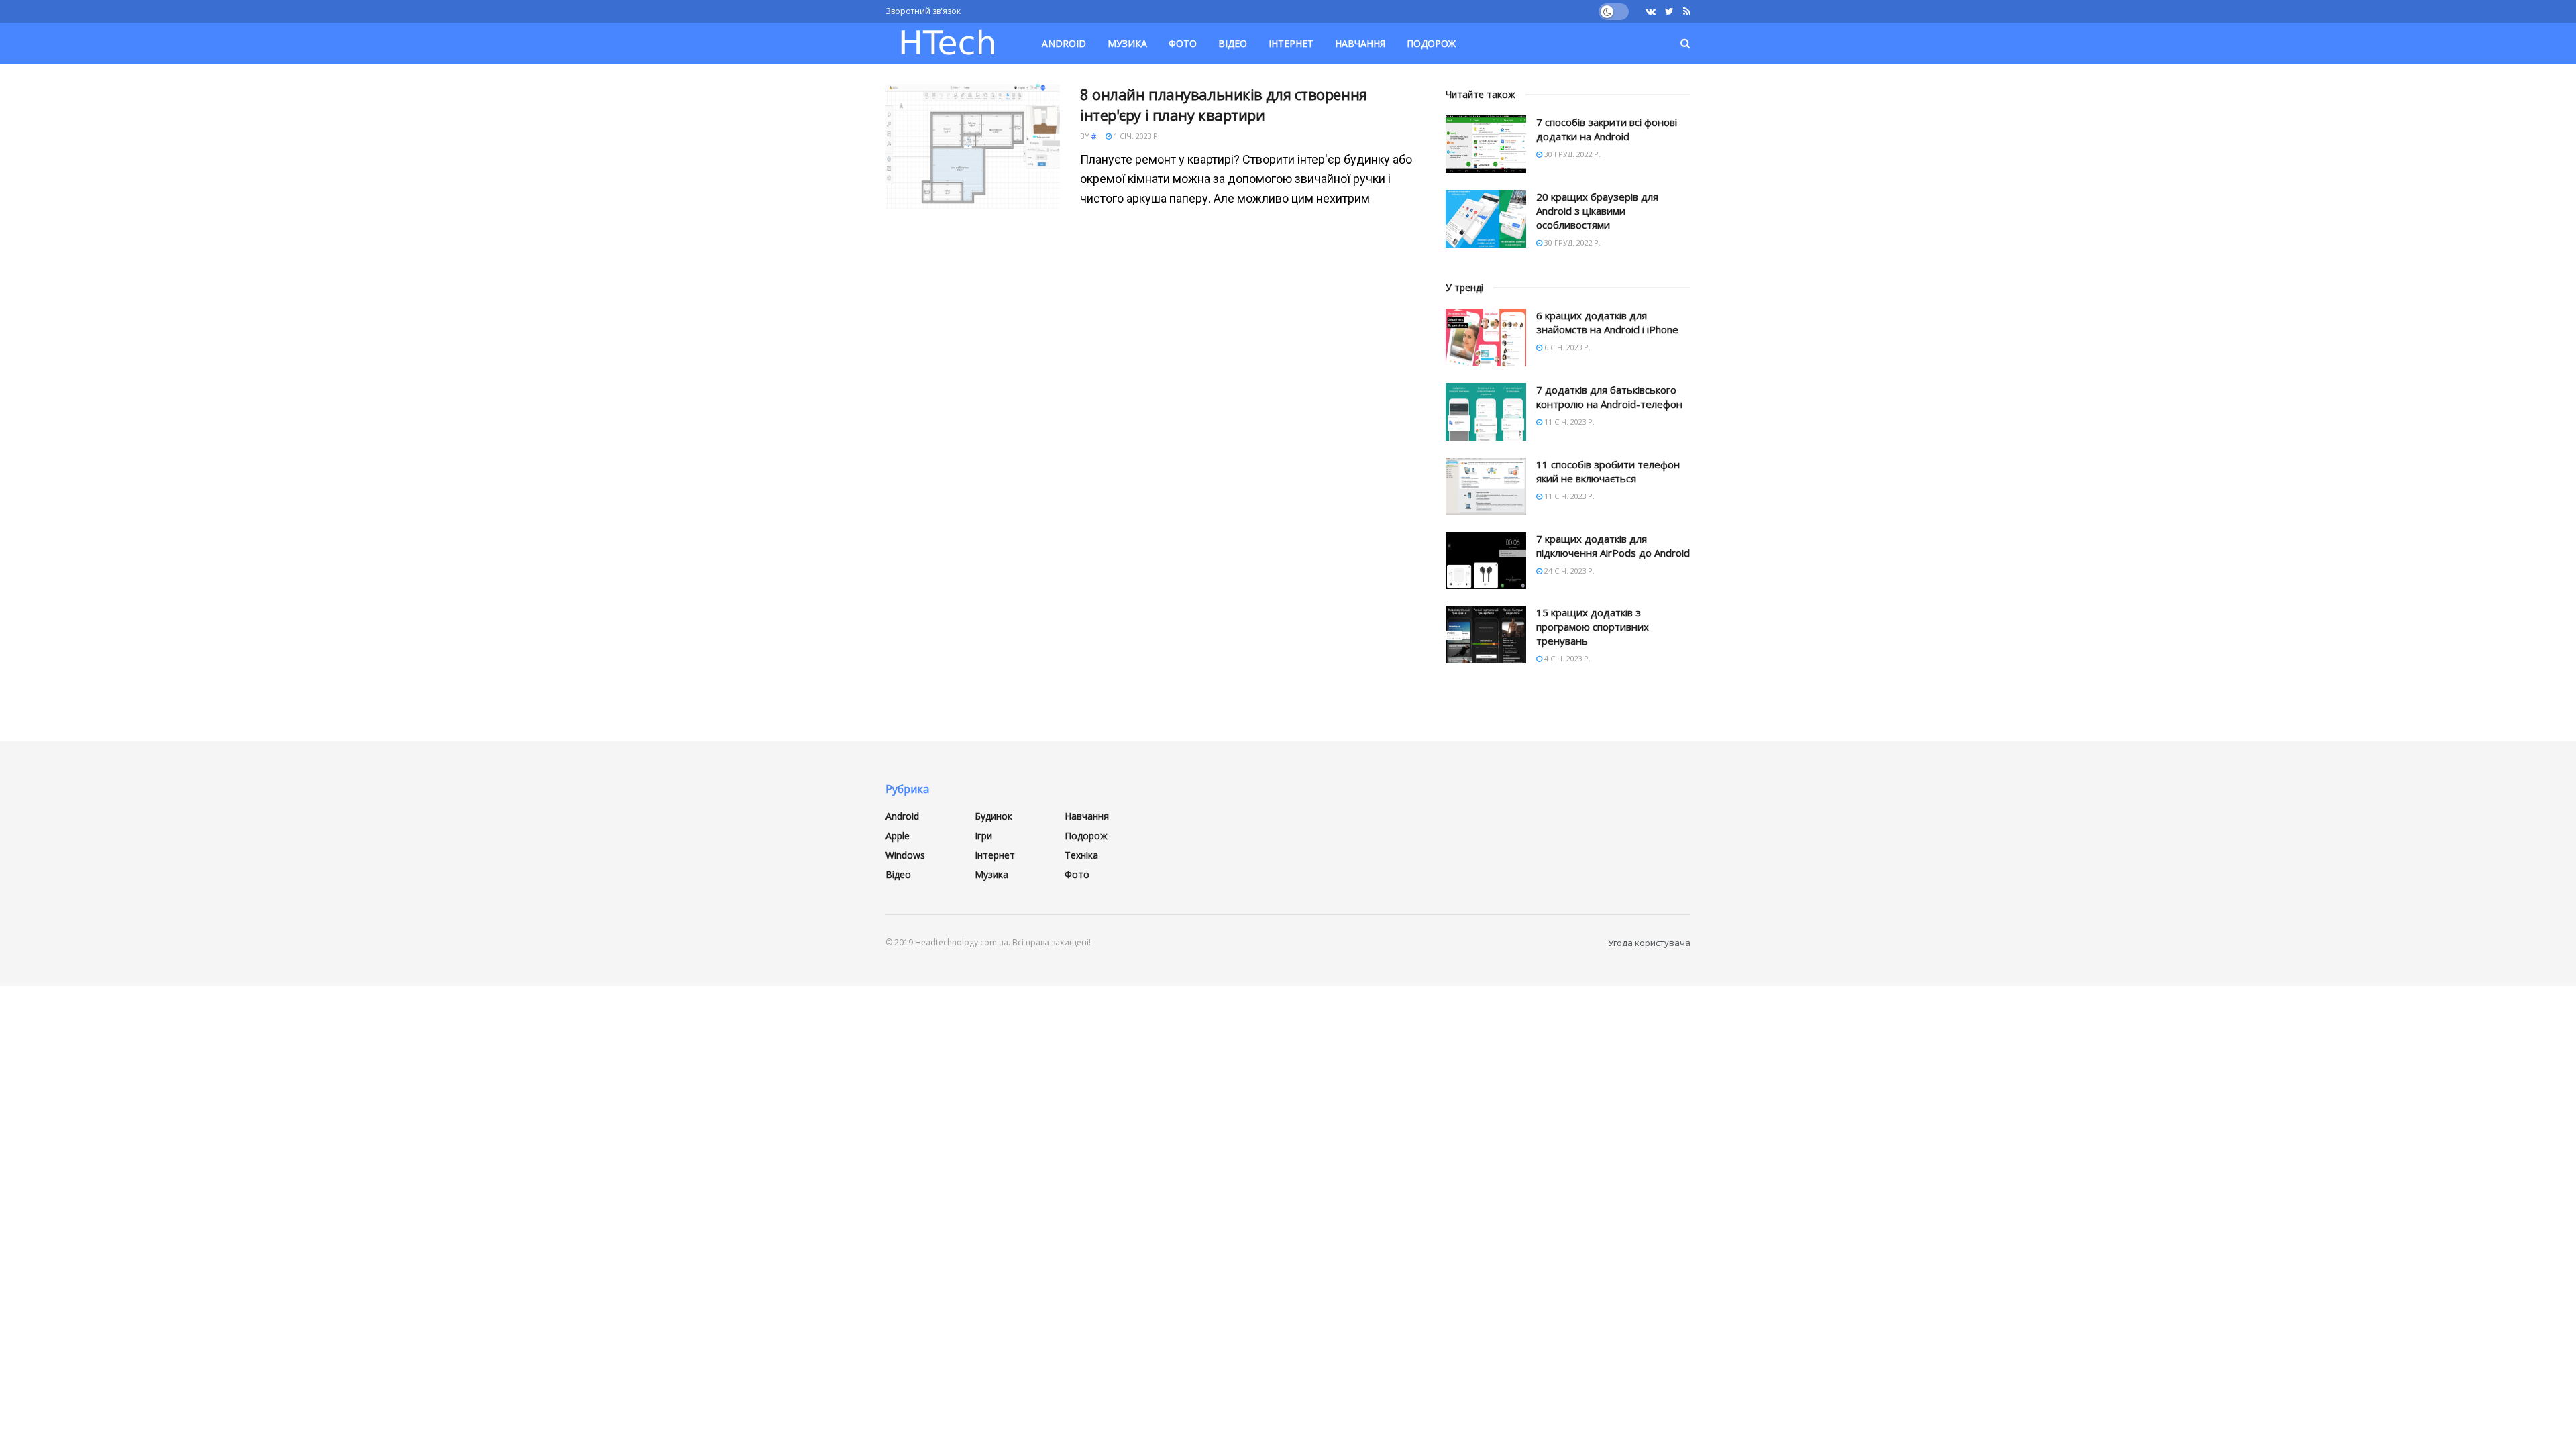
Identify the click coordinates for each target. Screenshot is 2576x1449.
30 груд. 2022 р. (1571, 154)
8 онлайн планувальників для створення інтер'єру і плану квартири (1224, 104)
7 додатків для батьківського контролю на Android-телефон (1609, 397)
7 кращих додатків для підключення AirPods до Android (1613, 546)
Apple (898, 836)
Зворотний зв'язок (923, 11)
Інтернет (1291, 43)
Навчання (1360, 43)
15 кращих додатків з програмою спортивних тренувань (1593, 627)
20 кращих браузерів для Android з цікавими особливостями (1597, 211)
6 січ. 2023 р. (1566, 347)
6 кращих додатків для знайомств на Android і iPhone (1607, 322)
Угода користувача (1649, 943)
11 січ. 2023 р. (1568, 422)
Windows (905, 855)
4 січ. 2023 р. (1566, 658)
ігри (983, 836)
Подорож (1431, 43)
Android (1064, 43)
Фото (1183, 43)
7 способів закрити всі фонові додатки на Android (1607, 129)
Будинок (994, 816)
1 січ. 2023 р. (1136, 136)
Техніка (1081, 855)
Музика (1127, 43)
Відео (1233, 43)
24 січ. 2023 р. (1568, 571)
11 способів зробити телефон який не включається (1608, 471)
